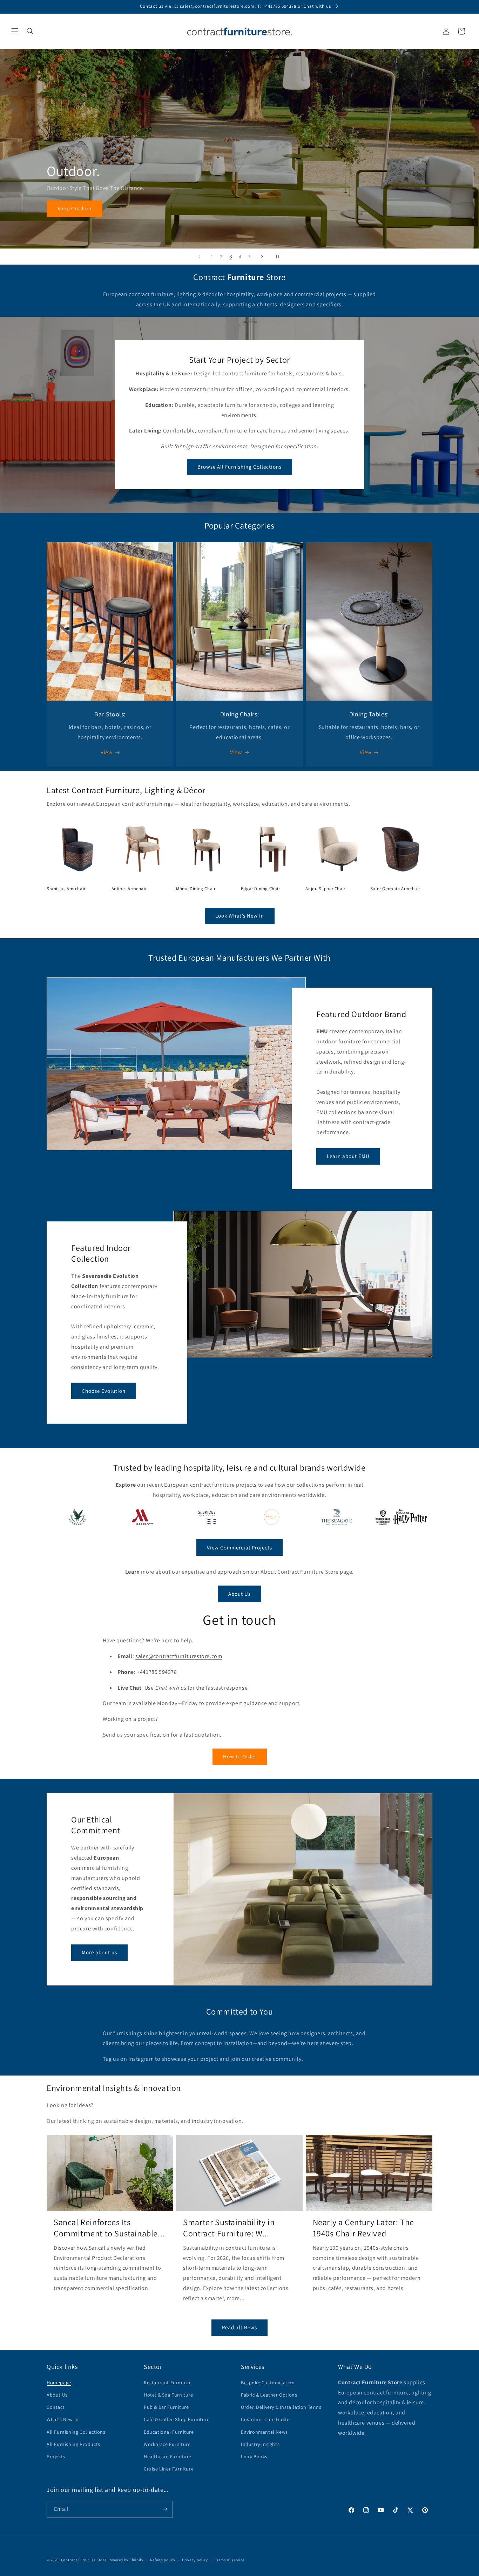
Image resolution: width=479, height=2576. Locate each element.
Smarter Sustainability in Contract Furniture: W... (229, 2228)
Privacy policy (195, 2560)
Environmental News (264, 2432)
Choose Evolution (104, 1391)
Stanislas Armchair (66, 889)
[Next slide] (262, 257)
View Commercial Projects (239, 1548)
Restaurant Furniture (168, 2383)
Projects (56, 2456)
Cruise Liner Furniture (169, 2469)
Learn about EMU (348, 1156)
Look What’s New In (240, 916)
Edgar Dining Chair (261, 889)
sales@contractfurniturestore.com (179, 1656)
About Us (239, 1594)
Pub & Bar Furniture (166, 2407)
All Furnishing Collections (76, 2432)
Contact (56, 2407)
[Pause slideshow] (279, 257)
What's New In (63, 2419)
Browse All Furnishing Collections (239, 467)
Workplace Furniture (167, 2444)
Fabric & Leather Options (269, 2395)
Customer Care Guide (265, 2419)
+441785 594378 (157, 1672)
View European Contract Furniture (100, 209)
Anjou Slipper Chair (325, 889)
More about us (99, 1952)
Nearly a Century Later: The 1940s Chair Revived (363, 2228)
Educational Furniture (169, 2432)
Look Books (254, 2456)
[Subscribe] (165, 2509)
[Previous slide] (200, 257)
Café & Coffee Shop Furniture (177, 2419)
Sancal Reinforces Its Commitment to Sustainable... (109, 2228)
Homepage (59, 2383)
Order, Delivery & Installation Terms (281, 2407)
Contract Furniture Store (84, 2560)
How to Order (240, 1756)
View (106, 752)
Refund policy (163, 2560)
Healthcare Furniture (168, 2456)
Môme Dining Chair (196, 889)
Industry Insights (260, 2444)
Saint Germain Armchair (395, 889)
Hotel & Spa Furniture (168, 2395)
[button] (15, 31)
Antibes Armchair (129, 889)
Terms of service (230, 2560)
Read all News (239, 2327)
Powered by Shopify (125, 2560)
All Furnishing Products (73, 2444)
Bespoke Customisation (268, 2383)
